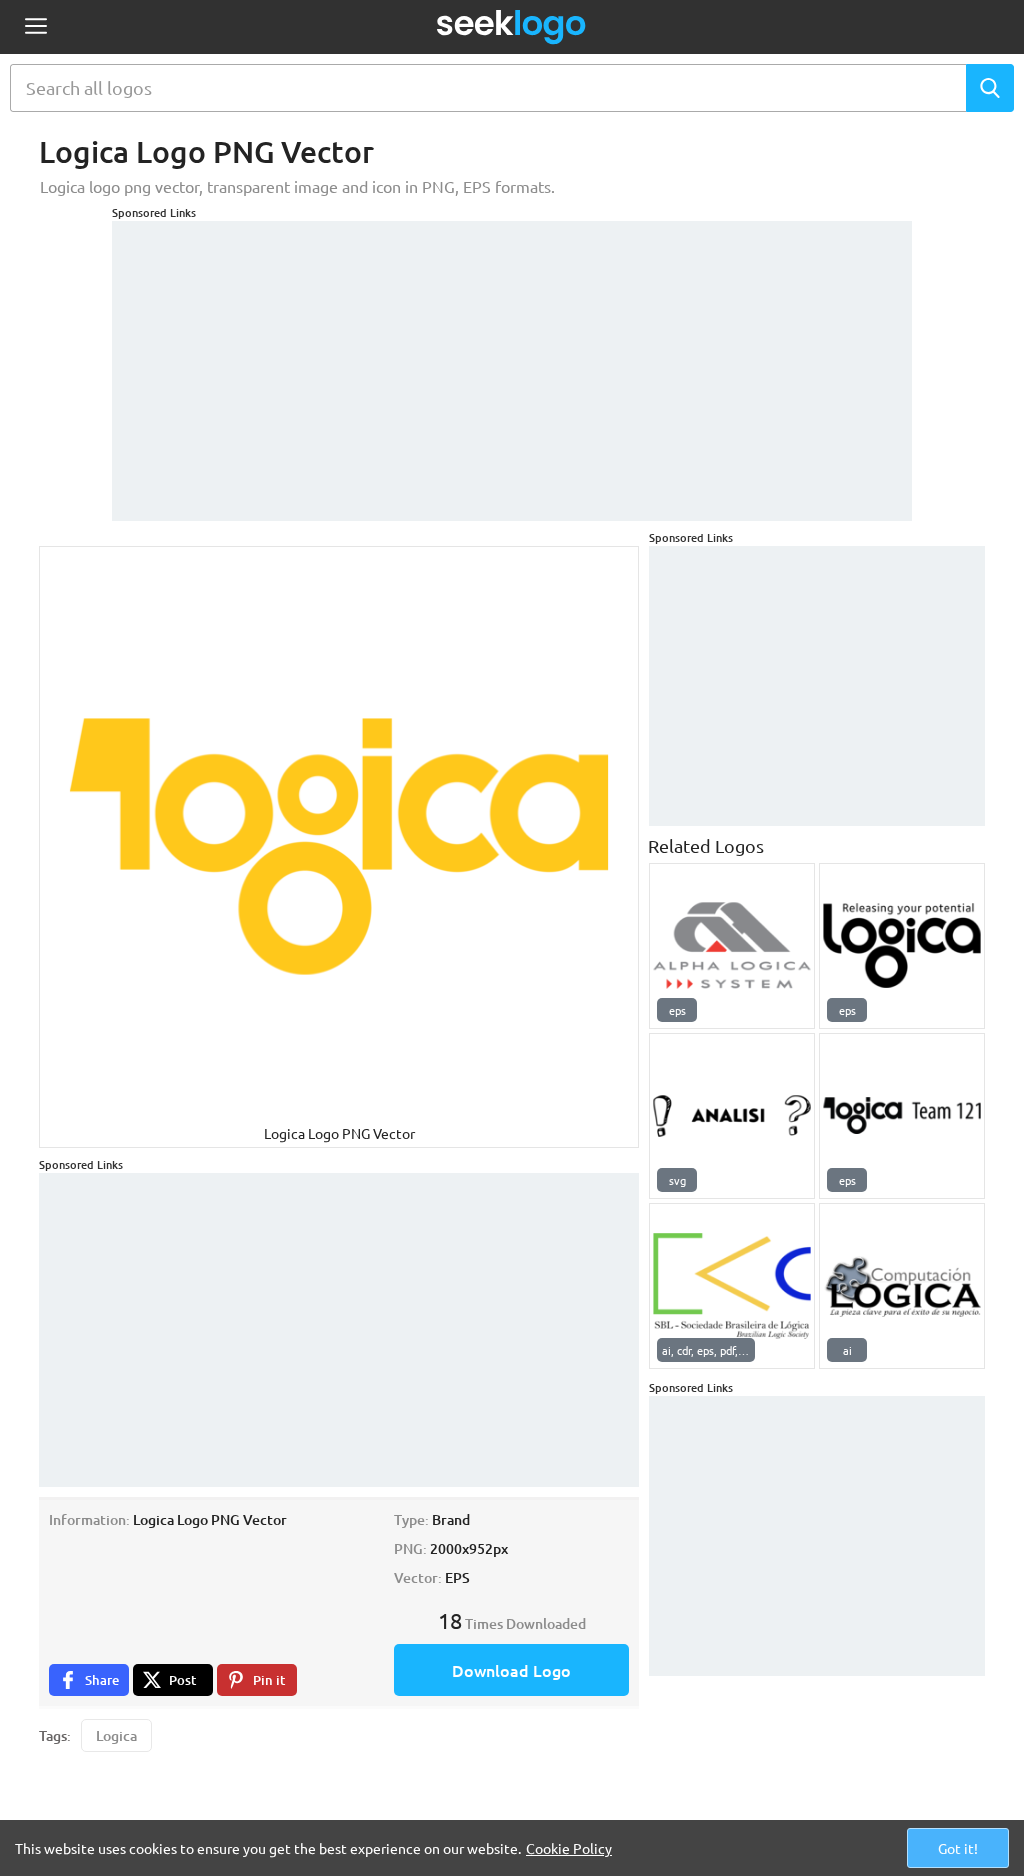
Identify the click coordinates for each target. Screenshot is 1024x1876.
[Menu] (35, 27)
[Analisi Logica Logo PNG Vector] (732, 1116)
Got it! (958, 1848)
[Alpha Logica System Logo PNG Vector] (732, 946)
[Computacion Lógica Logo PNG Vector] (902, 1286)
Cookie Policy (569, 1848)
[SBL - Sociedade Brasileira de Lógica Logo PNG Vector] (732, 1286)
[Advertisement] (512, 361)
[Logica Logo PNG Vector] (902, 946)
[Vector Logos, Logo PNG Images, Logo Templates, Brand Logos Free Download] (512, 27)
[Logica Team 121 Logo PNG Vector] (902, 1116)
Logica (116, 1735)
